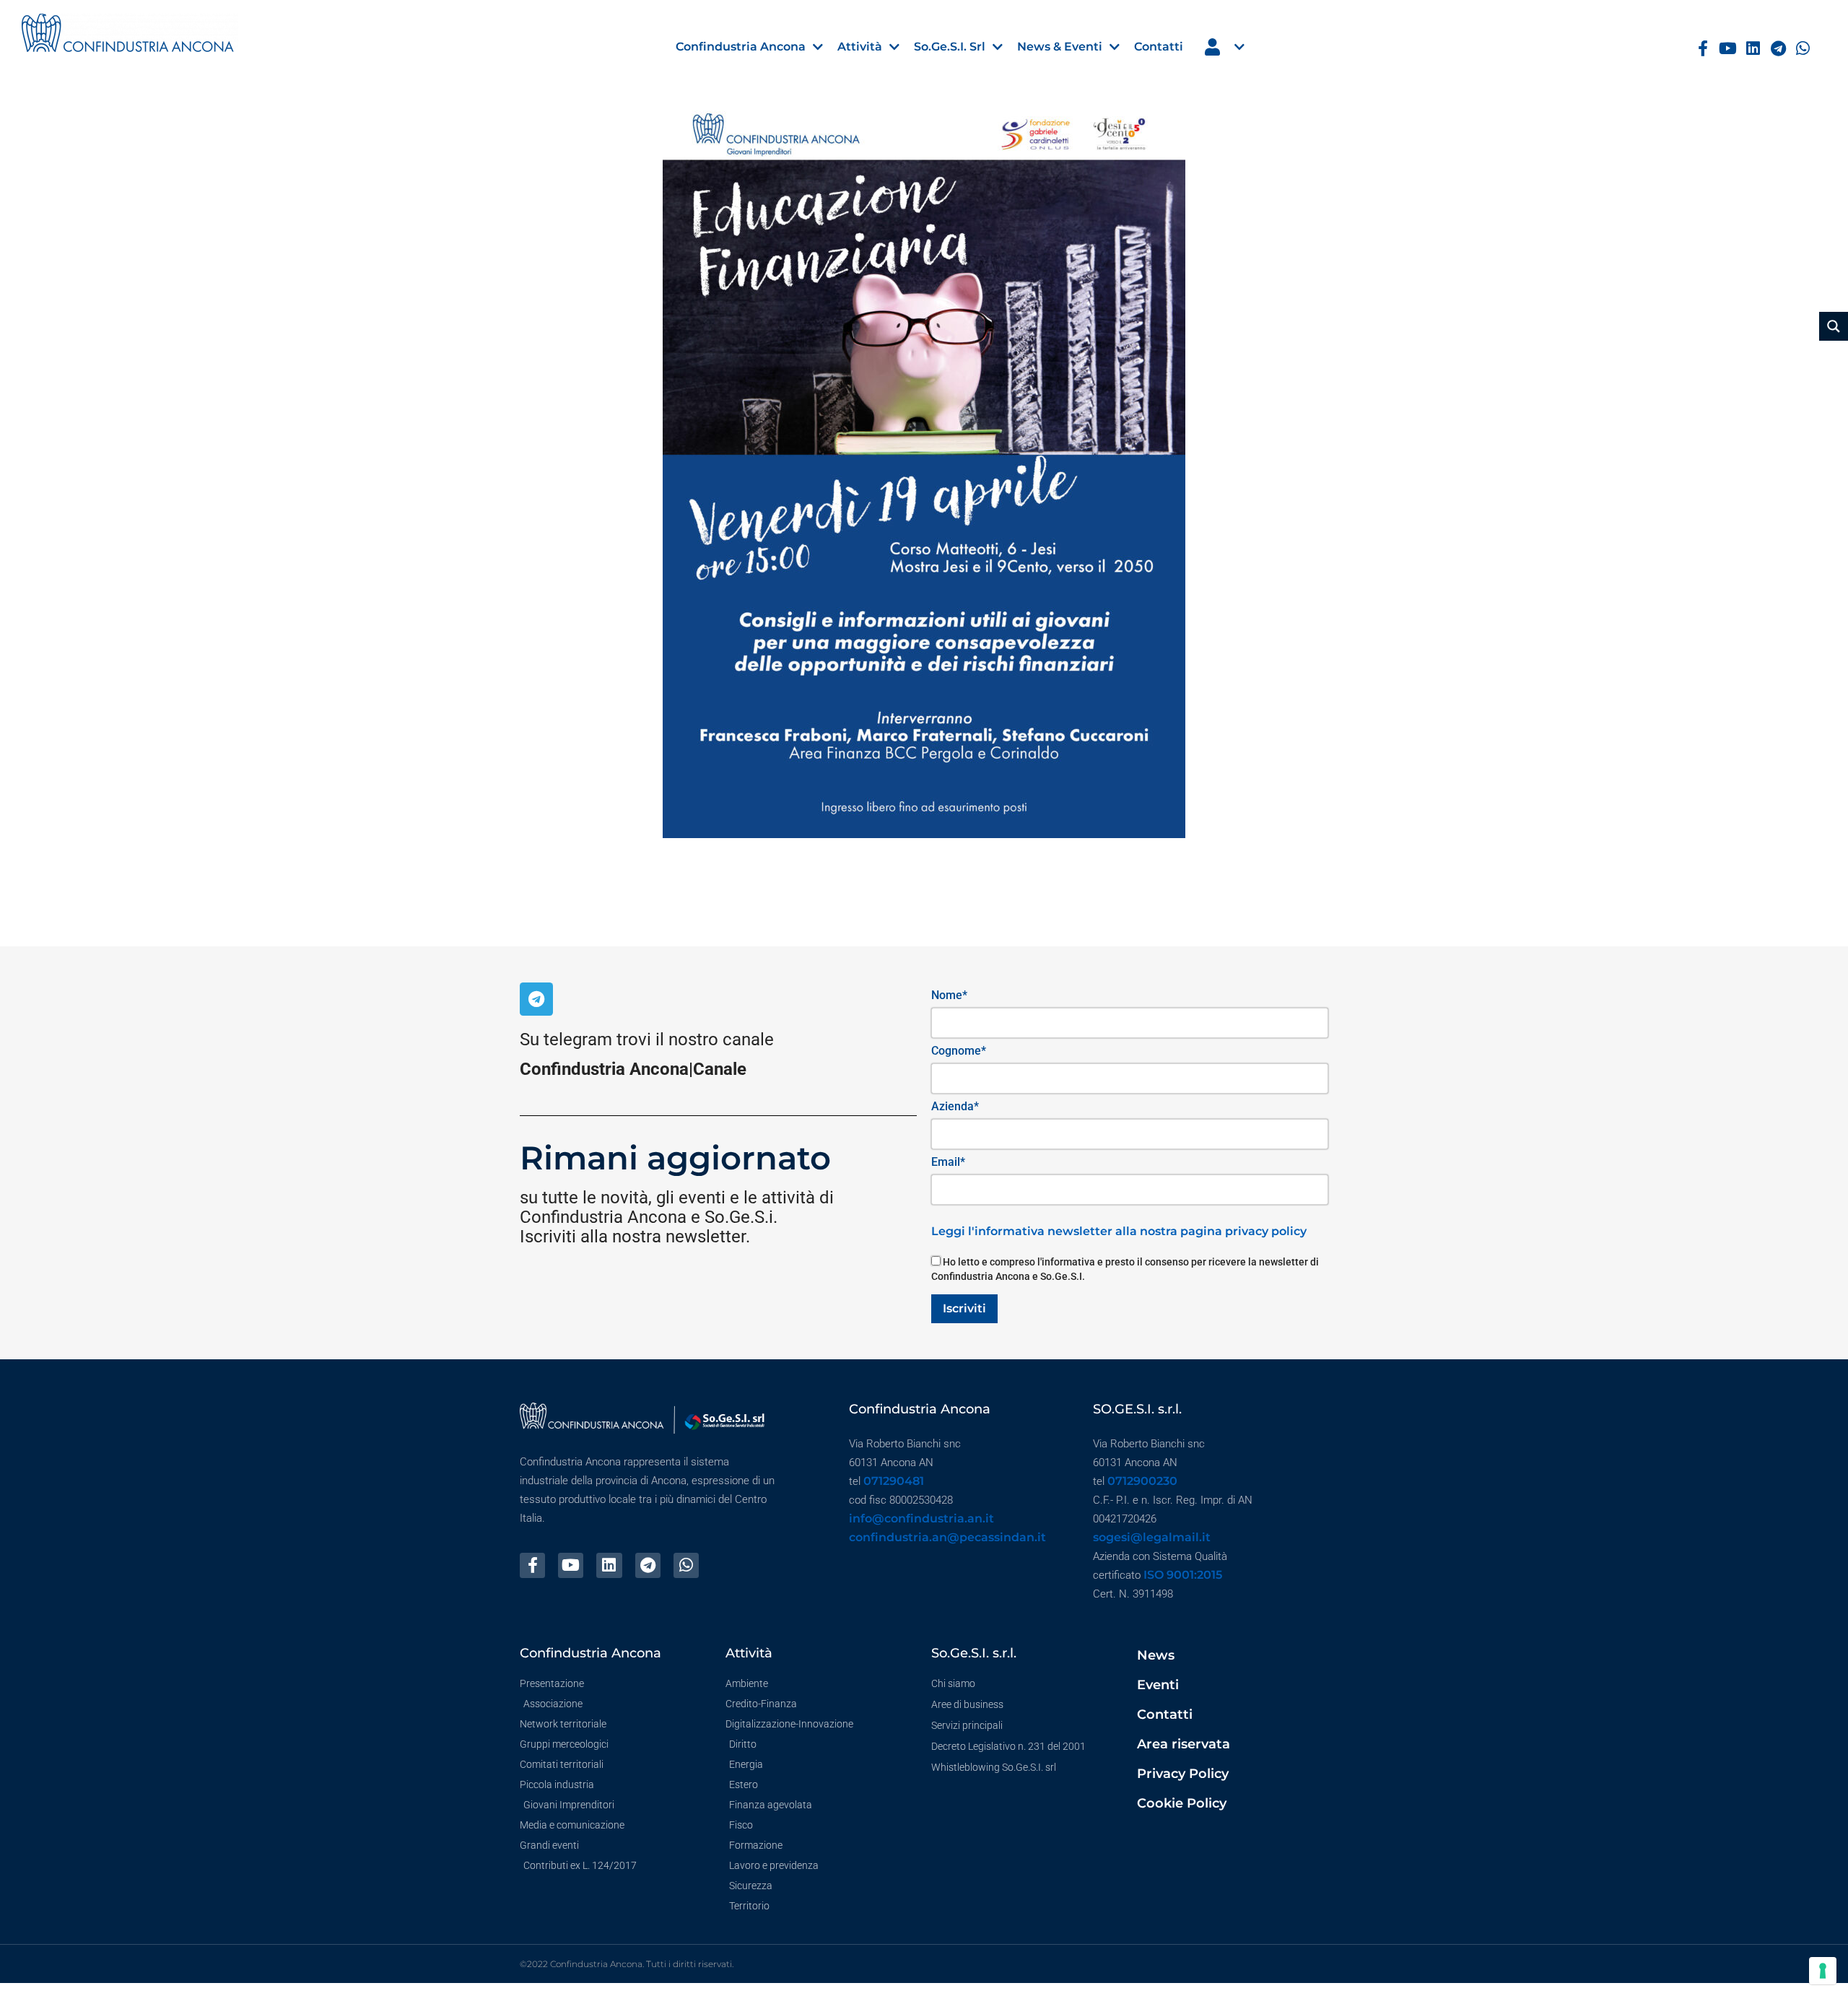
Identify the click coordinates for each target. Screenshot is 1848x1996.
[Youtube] (1728, 49)
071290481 (894, 1481)
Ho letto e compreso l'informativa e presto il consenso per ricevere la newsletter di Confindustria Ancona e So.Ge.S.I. (1125, 1269)
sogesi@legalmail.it (1152, 1537)
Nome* (949, 995)
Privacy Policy (1183, 1774)
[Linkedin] (1753, 49)
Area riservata (1184, 1744)
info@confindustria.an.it (921, 1518)
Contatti (1165, 1714)
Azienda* (955, 1106)
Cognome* (959, 1051)
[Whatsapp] (1804, 49)
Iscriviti (964, 1308)
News (1156, 1655)
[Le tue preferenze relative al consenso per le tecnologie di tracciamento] (1823, 1971)
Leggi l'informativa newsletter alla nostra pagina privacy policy (1119, 1231)
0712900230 (1142, 1481)
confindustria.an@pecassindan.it (947, 1537)
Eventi (1158, 1685)
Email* (948, 1162)
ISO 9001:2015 (1183, 1575)
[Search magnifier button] (1834, 326)
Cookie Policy (1182, 1803)
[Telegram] (1778, 49)
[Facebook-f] (1703, 49)
